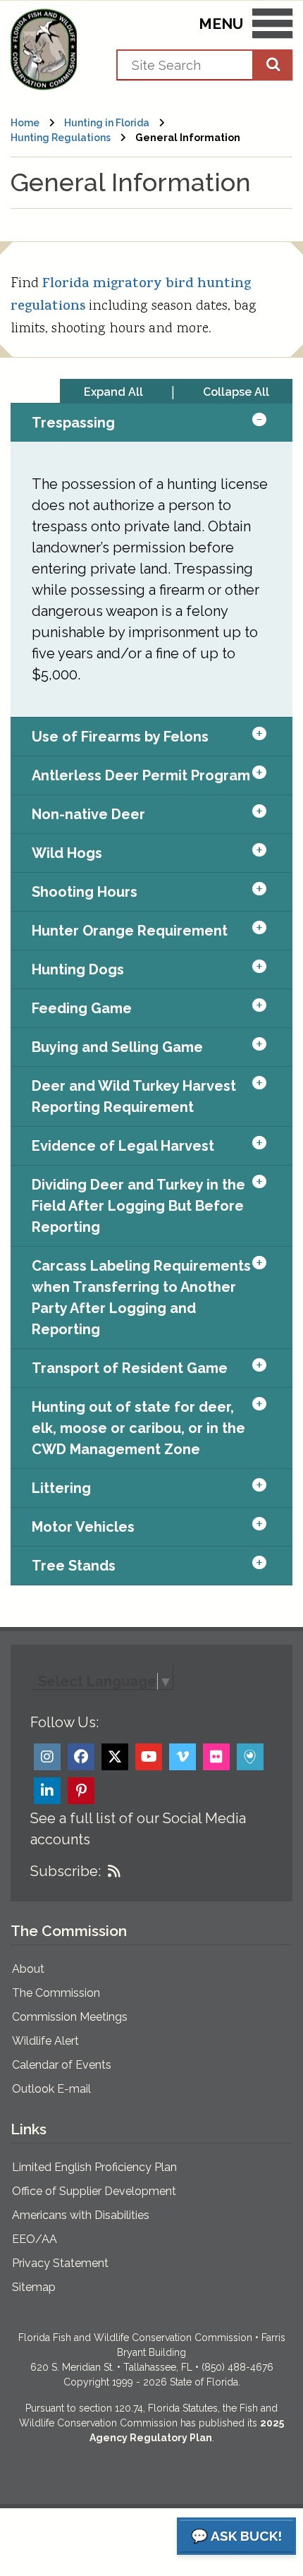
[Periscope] (250, 1757)
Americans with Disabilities (81, 2215)
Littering (61, 1488)
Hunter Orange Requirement (130, 931)
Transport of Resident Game (130, 1368)
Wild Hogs (67, 853)
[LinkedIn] (47, 1791)
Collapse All (236, 392)
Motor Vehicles (83, 1527)
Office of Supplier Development (94, 2191)
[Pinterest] (81, 1791)
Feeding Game (82, 1008)
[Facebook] (81, 1757)
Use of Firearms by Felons (120, 737)
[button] (272, 423)
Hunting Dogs (78, 969)
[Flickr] (216, 1757)
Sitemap (34, 2287)
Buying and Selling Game (117, 1047)
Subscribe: (66, 1871)
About (28, 1969)
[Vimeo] (183, 1757)
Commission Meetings (70, 2017)
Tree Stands (74, 1566)
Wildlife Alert (45, 2041)
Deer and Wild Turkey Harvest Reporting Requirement (134, 1096)
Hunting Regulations (61, 138)
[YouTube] (149, 1757)
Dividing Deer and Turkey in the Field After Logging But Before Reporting (138, 1206)
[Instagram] (47, 1757)
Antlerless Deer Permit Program (141, 775)
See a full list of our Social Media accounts (138, 1829)
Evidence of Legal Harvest (123, 1146)
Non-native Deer (88, 814)
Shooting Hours (85, 892)
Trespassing (73, 423)
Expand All (113, 392)
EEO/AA (35, 2239)
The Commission (56, 1993)
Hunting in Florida (107, 123)
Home (25, 123)
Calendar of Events (62, 2065)
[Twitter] (115, 1757)
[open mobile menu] (272, 26)
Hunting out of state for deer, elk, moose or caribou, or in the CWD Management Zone (138, 1428)
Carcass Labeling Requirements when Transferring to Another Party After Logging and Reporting (141, 1298)
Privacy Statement (60, 2263)
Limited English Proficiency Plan (94, 2167)
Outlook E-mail (51, 2089)
